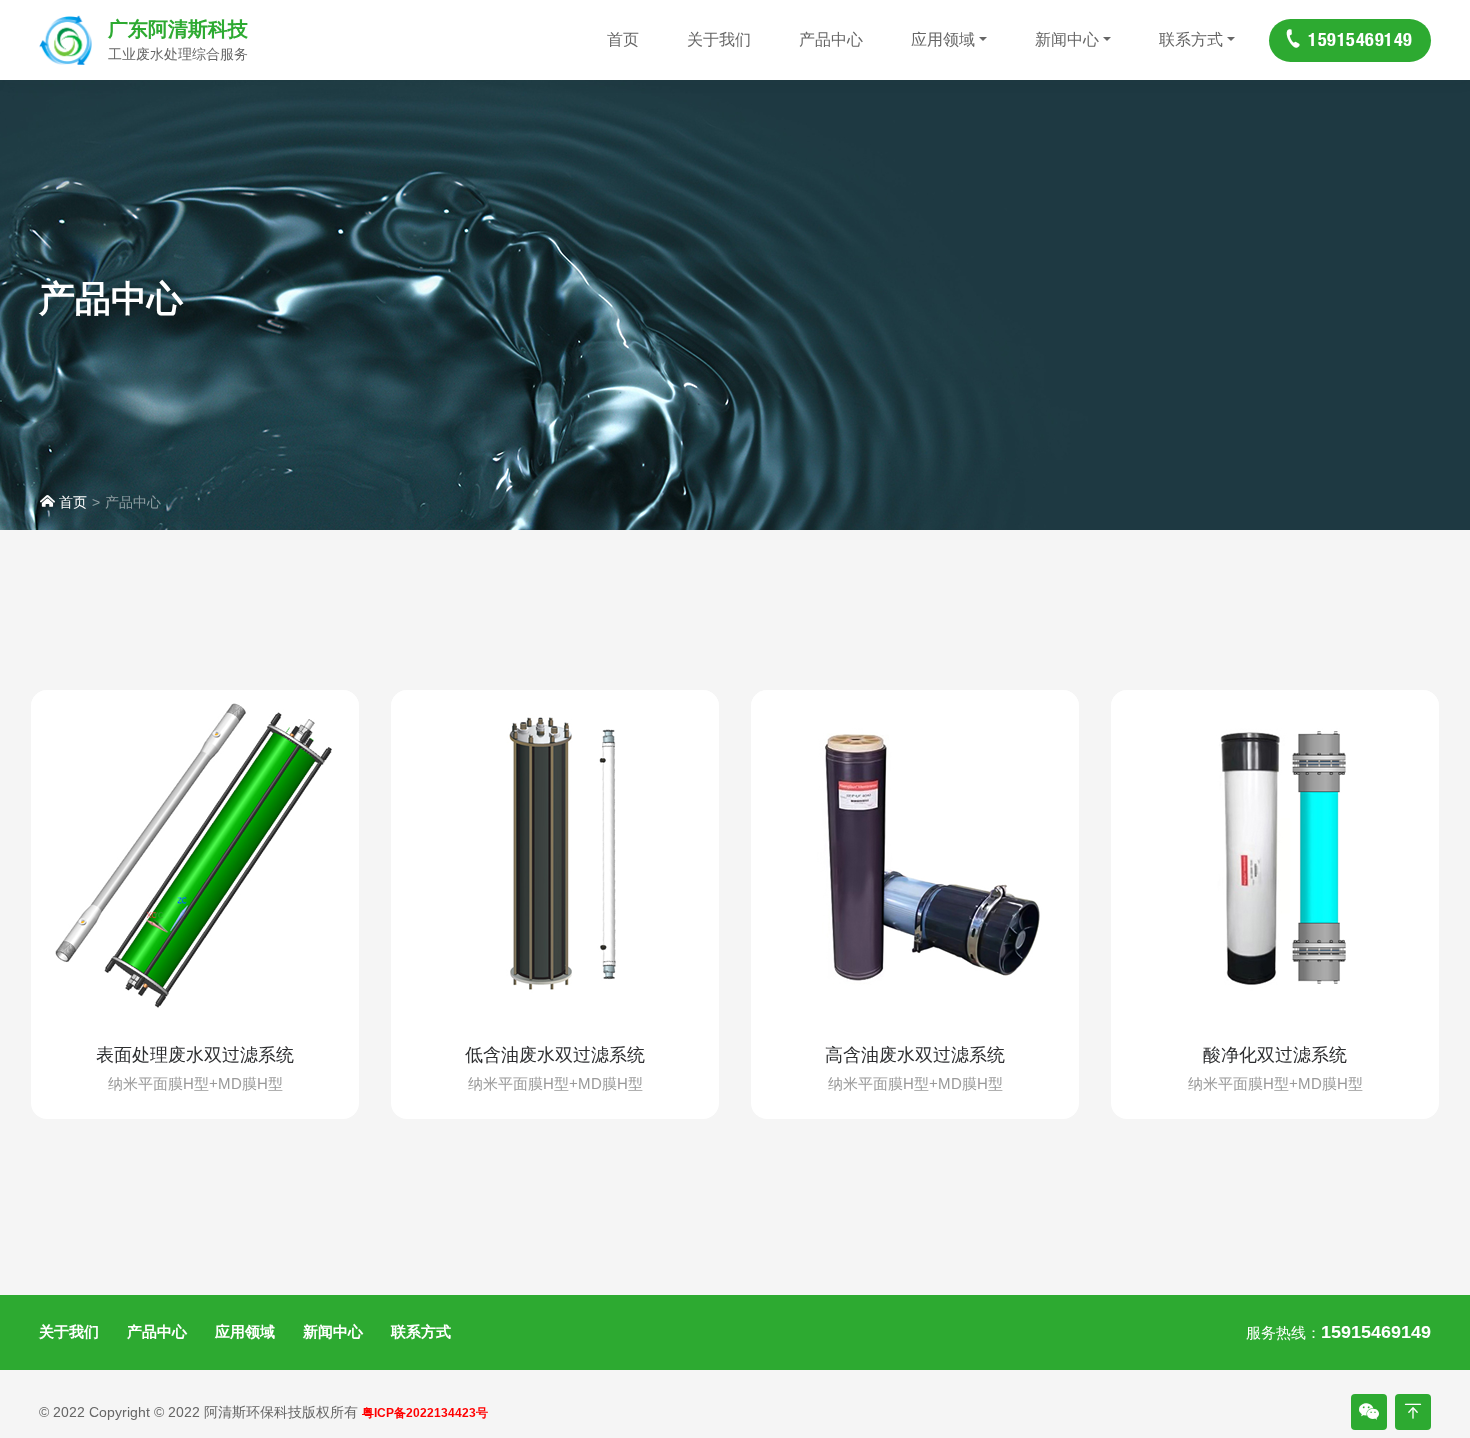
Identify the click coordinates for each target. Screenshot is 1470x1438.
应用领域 (943, 39)
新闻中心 (1067, 39)
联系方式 (1191, 39)
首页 (623, 39)
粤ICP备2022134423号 (425, 1413)
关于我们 (719, 39)
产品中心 (831, 39)
